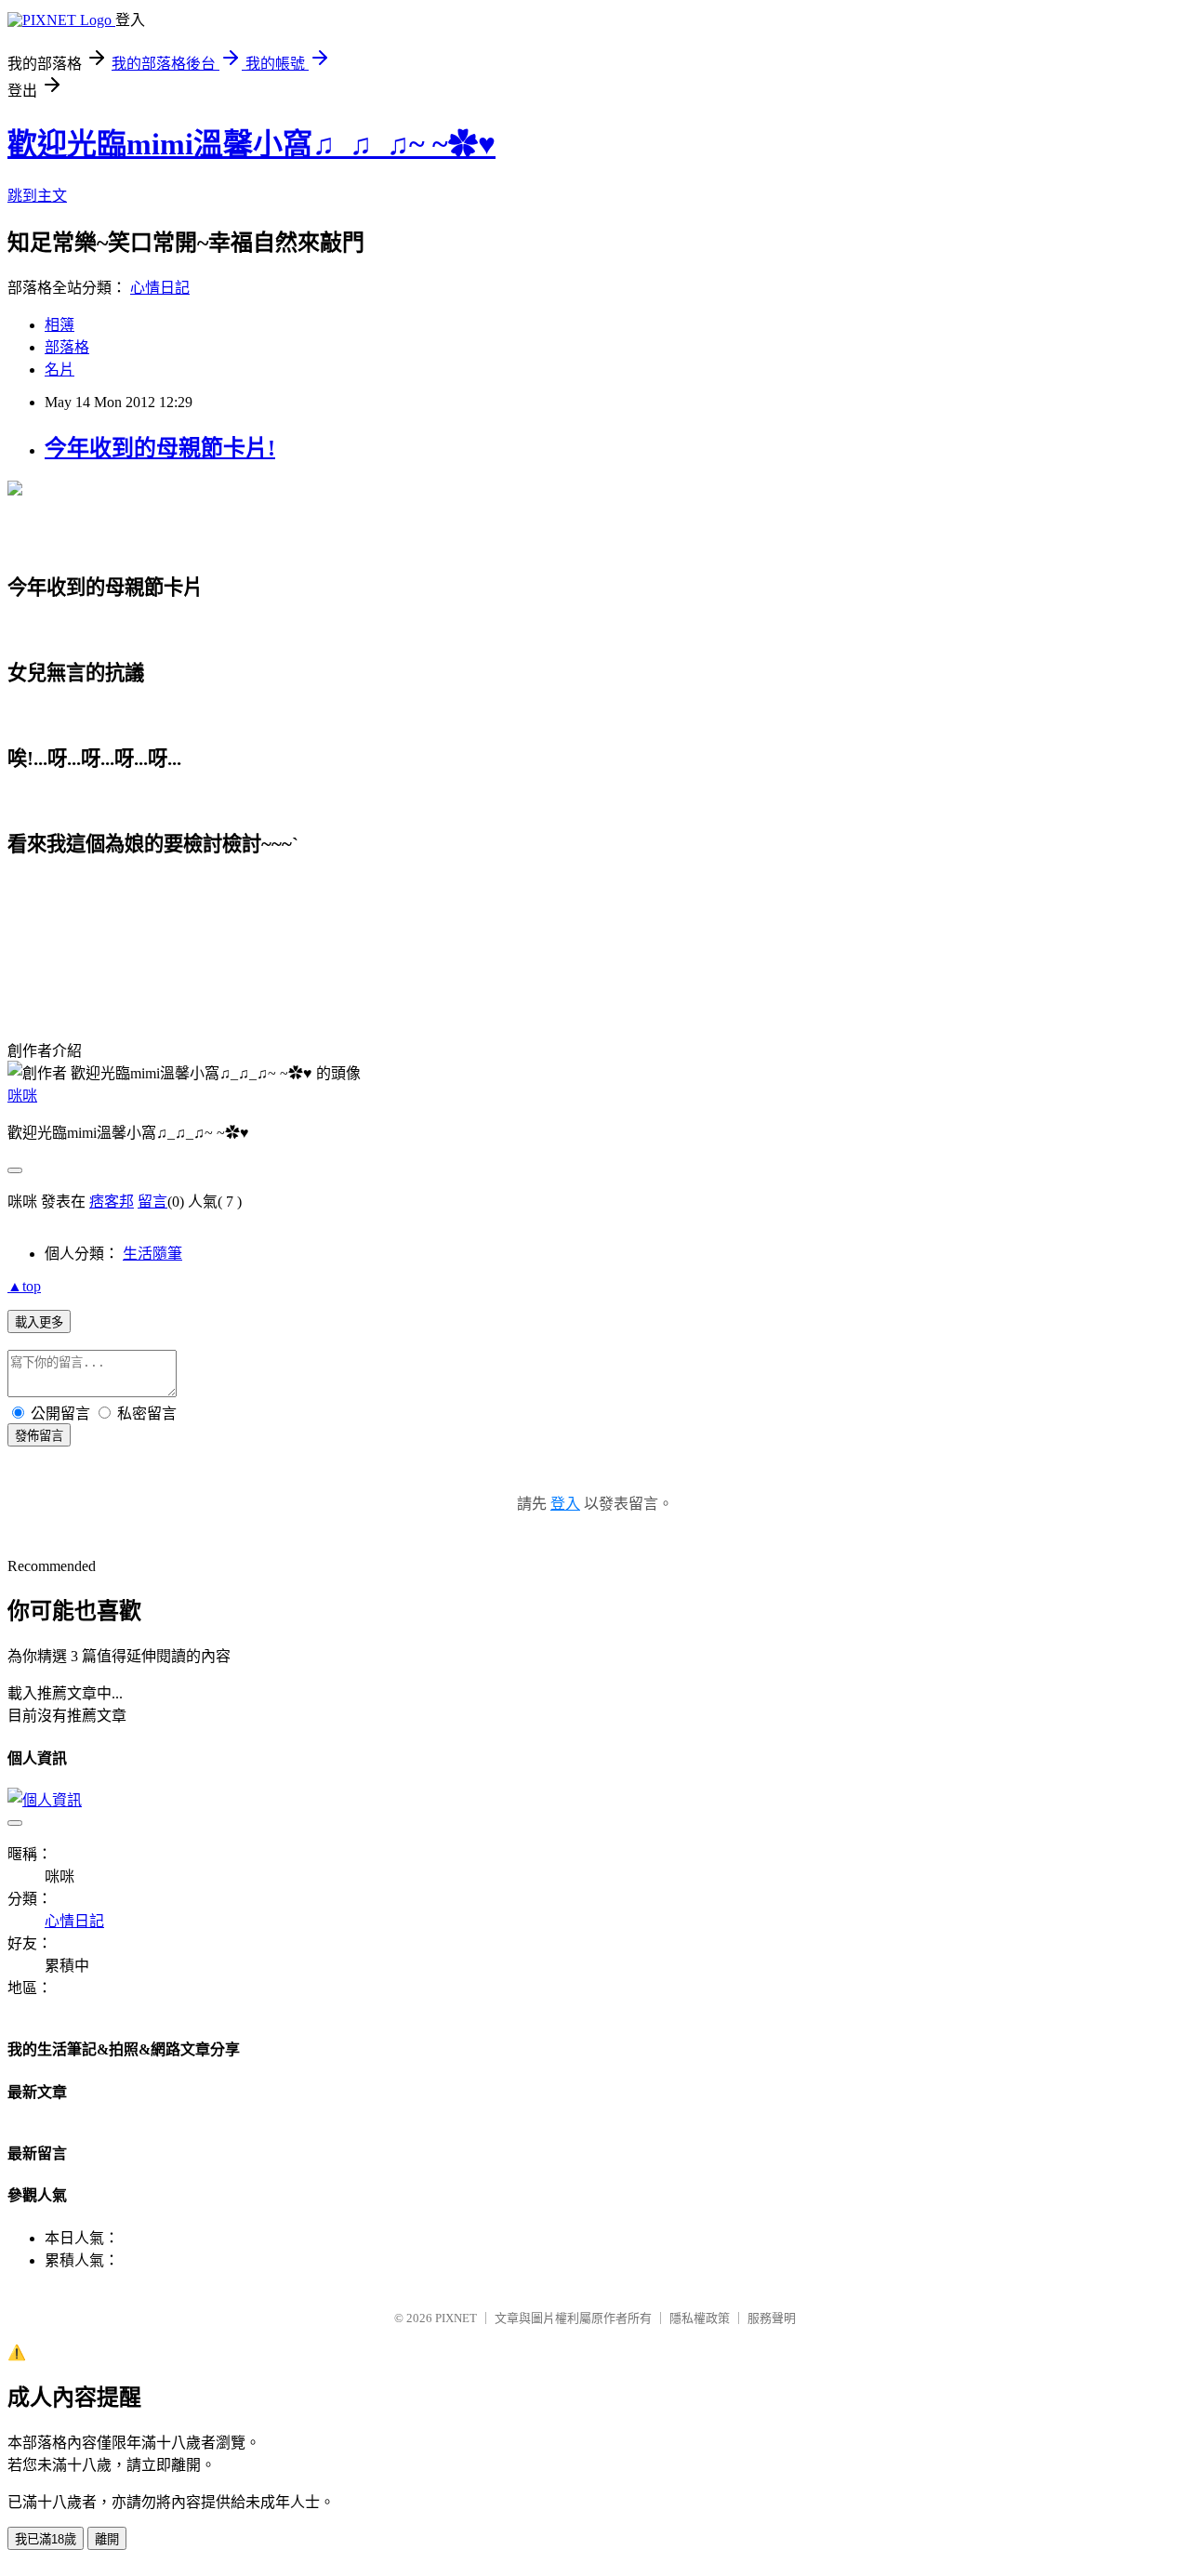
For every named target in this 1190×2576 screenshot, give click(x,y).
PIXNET (456, 2318)
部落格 (67, 347)
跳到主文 (37, 196)
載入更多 (39, 1322)
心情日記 (160, 288)
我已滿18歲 (46, 2539)
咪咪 (22, 1096)
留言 (152, 1202)
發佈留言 (39, 1436)
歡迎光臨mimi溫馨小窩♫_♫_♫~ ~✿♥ (251, 144)
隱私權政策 (700, 2318)
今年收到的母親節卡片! (160, 448)
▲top (24, 1286)
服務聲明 (772, 2318)
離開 (107, 2539)
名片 (59, 370)
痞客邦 (112, 1202)
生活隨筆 (152, 1254)
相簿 (59, 325)
